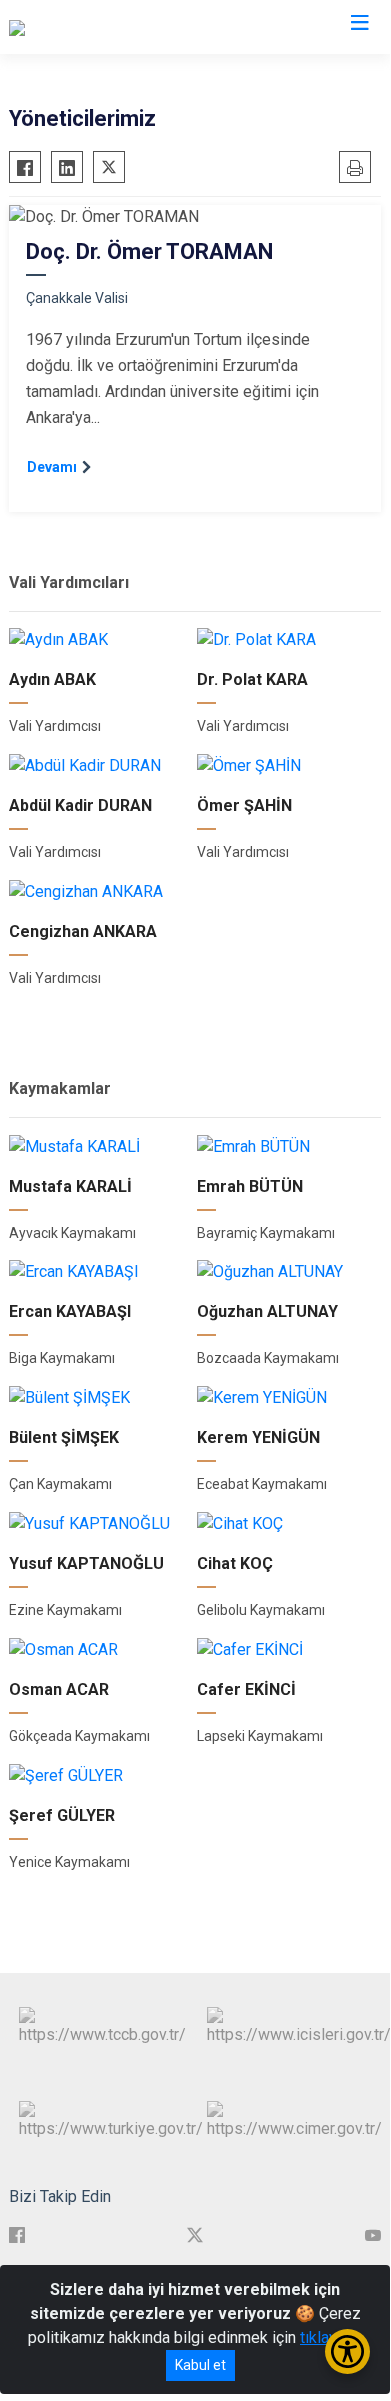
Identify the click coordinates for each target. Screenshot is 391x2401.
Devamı (52, 467)
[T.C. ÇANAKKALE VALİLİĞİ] (99, 27)
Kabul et (200, 2365)
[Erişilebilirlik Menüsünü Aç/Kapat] (347, 2351)
